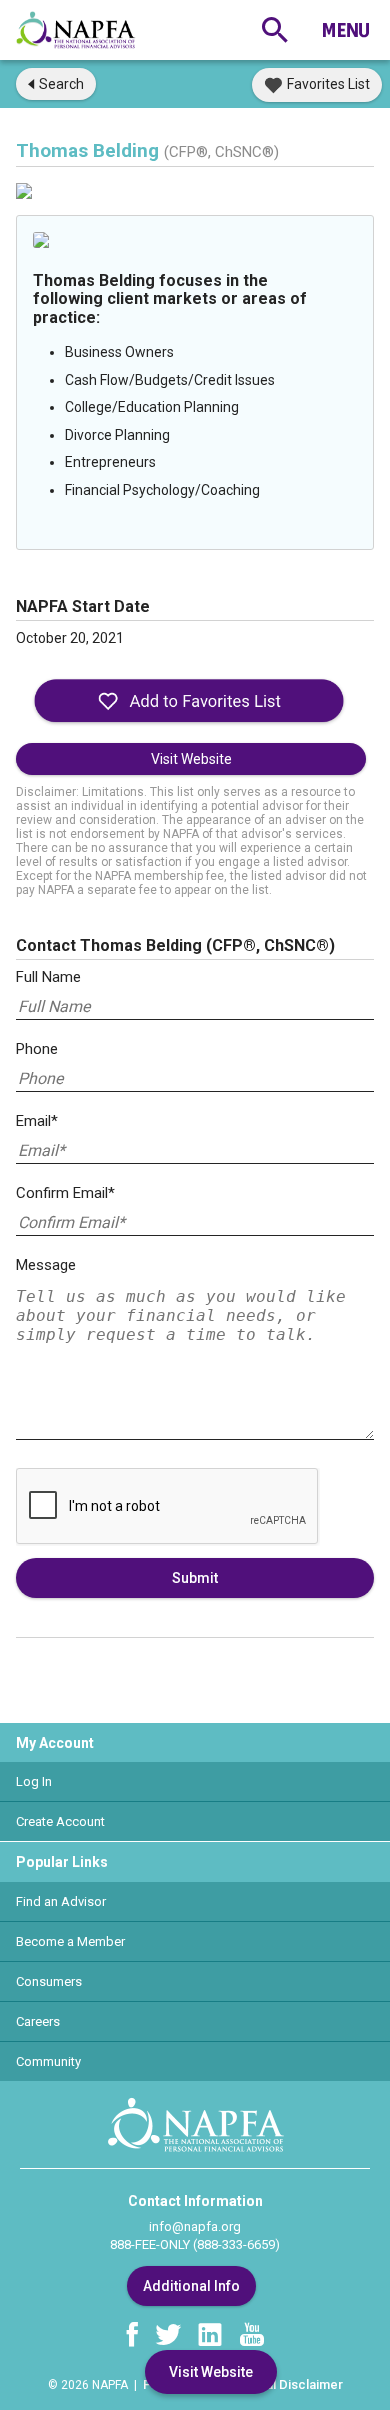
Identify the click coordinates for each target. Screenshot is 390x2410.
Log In (34, 1781)
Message (46, 1265)
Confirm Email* (65, 1193)
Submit (195, 1578)
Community (48, 2061)
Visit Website (191, 759)
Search (61, 84)
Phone (37, 1049)
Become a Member (70, 1941)
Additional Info (191, 2286)
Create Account (60, 1821)
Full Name (48, 977)
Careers (38, 2021)
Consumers (49, 1981)
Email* (37, 1121)
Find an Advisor (61, 1901)
